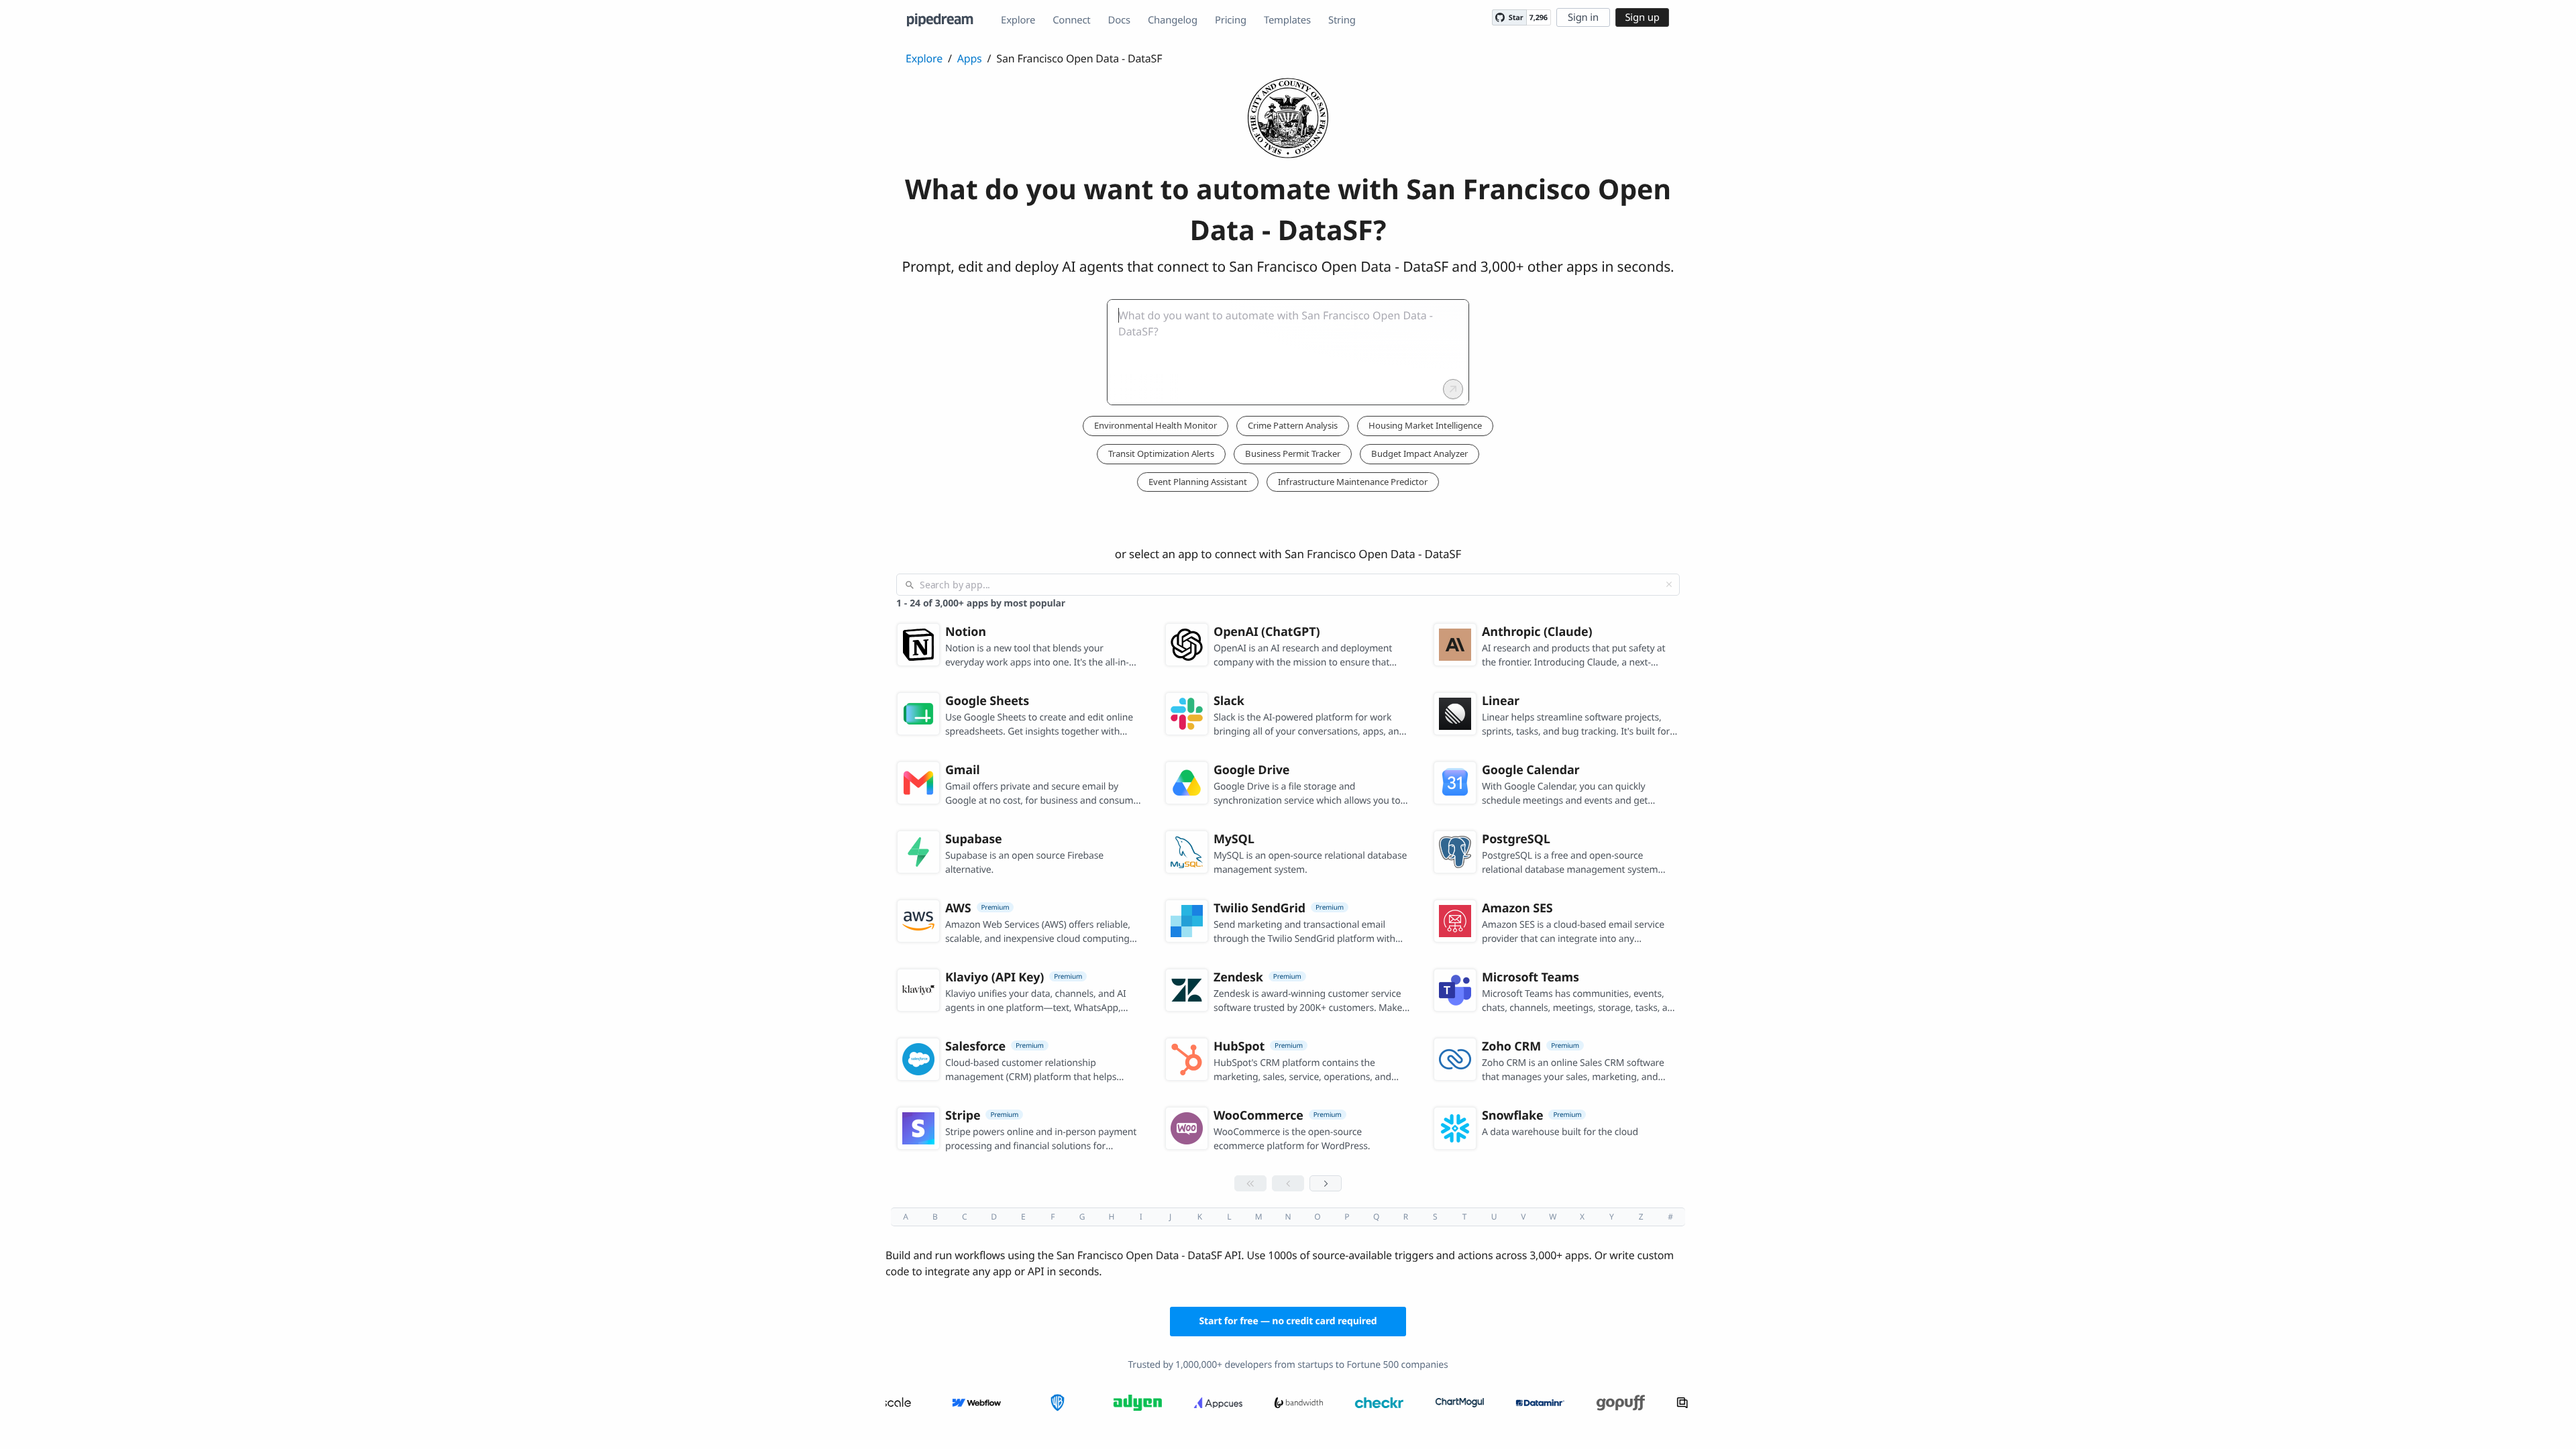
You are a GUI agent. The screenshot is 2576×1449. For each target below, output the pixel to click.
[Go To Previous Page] (1288, 1183)
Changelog (1173, 20)
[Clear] (1669, 584)
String (1342, 20)
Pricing (1231, 20)
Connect (1071, 20)
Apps (970, 58)
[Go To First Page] (1250, 1183)
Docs (1119, 20)
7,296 (1539, 18)
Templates (1287, 20)
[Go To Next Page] (1326, 1183)
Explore (1018, 20)
